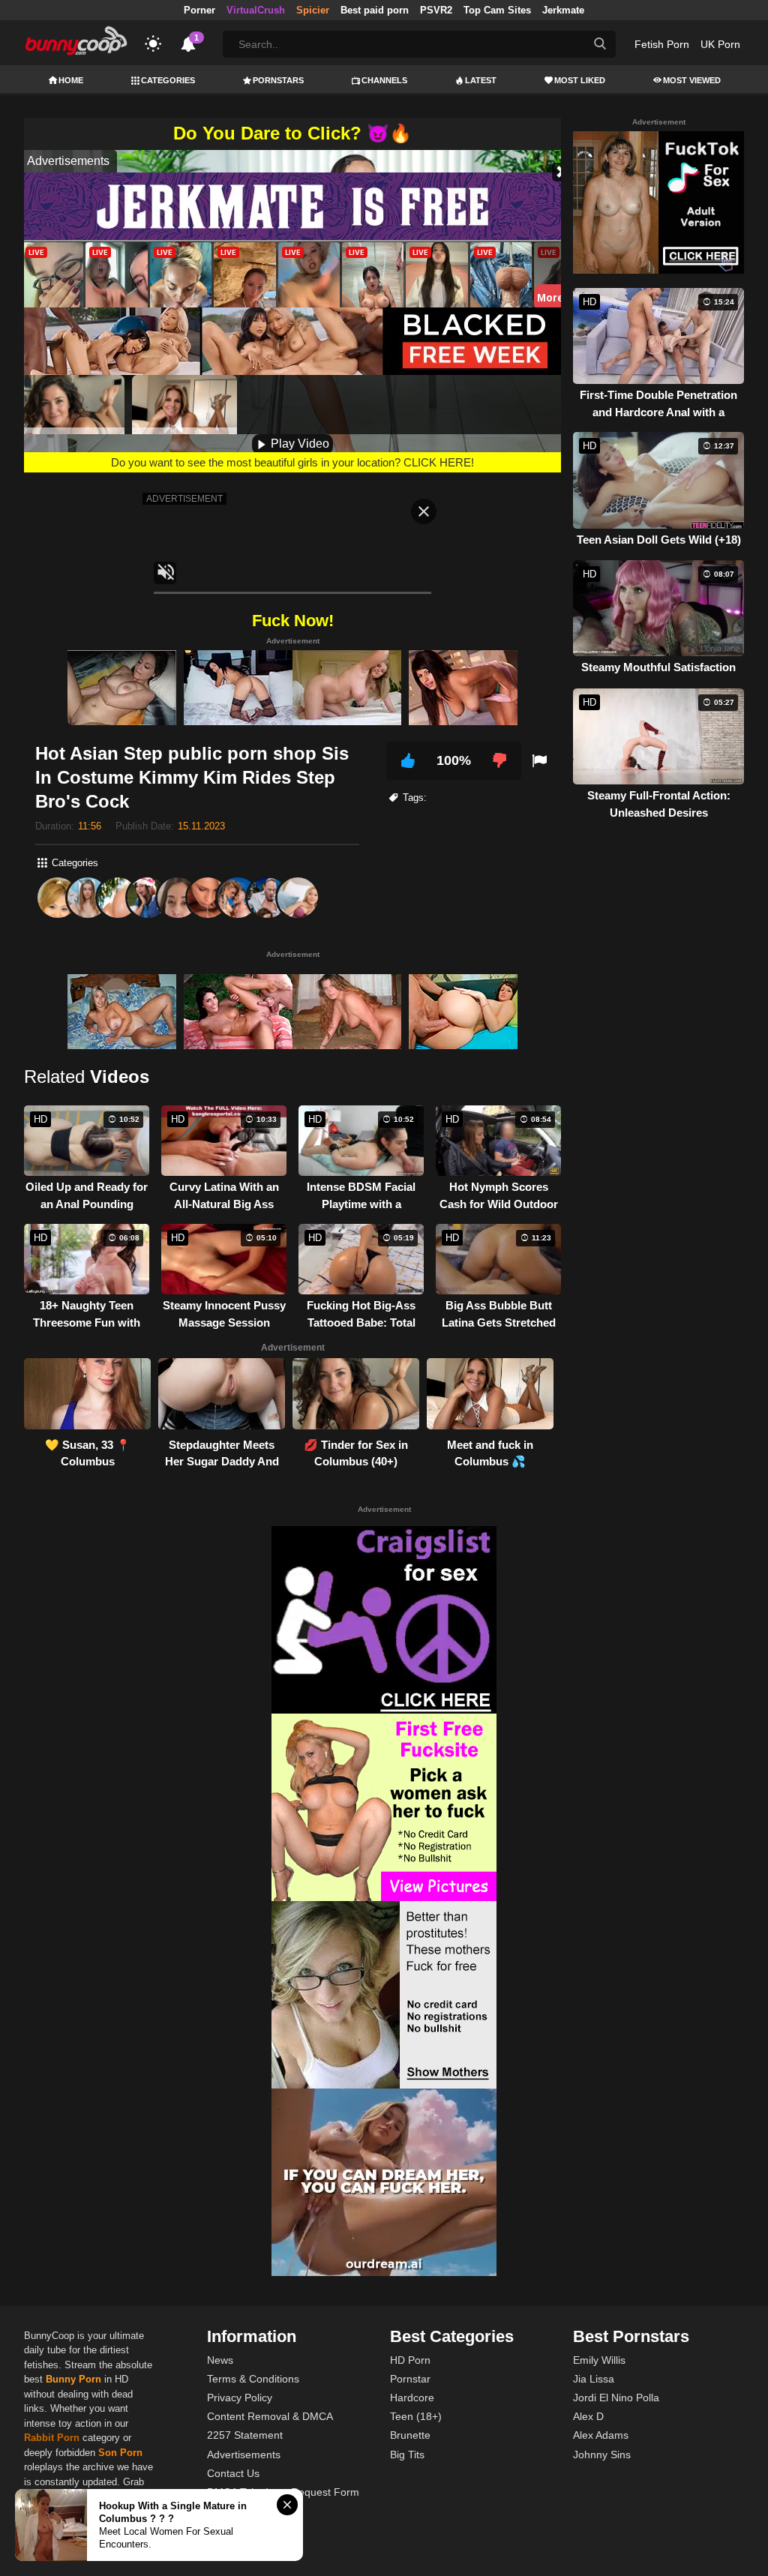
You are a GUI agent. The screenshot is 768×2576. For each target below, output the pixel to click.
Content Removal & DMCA (270, 2416)
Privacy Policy (240, 2398)
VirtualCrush (256, 10)
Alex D (588, 2416)
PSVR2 (436, 10)
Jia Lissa (594, 2379)
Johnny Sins (602, 2455)
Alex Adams (601, 2435)
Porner (199, 10)
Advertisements (244, 2455)
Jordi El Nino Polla (616, 2398)
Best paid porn (375, 10)
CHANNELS (384, 80)
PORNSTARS (278, 80)
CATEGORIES (168, 80)
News (220, 2360)
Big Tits (407, 2455)
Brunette (410, 2435)
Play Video (298, 444)
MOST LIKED (580, 80)
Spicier (313, 10)
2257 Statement (245, 2435)
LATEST (481, 80)
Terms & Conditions (253, 2379)
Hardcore (412, 2398)
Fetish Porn (662, 44)
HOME (71, 80)
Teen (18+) (416, 2416)
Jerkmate (563, 10)
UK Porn (720, 44)
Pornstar (410, 2379)
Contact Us (233, 2473)
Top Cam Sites (497, 10)
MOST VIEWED (692, 80)
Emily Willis (599, 2360)
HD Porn (410, 2360)
